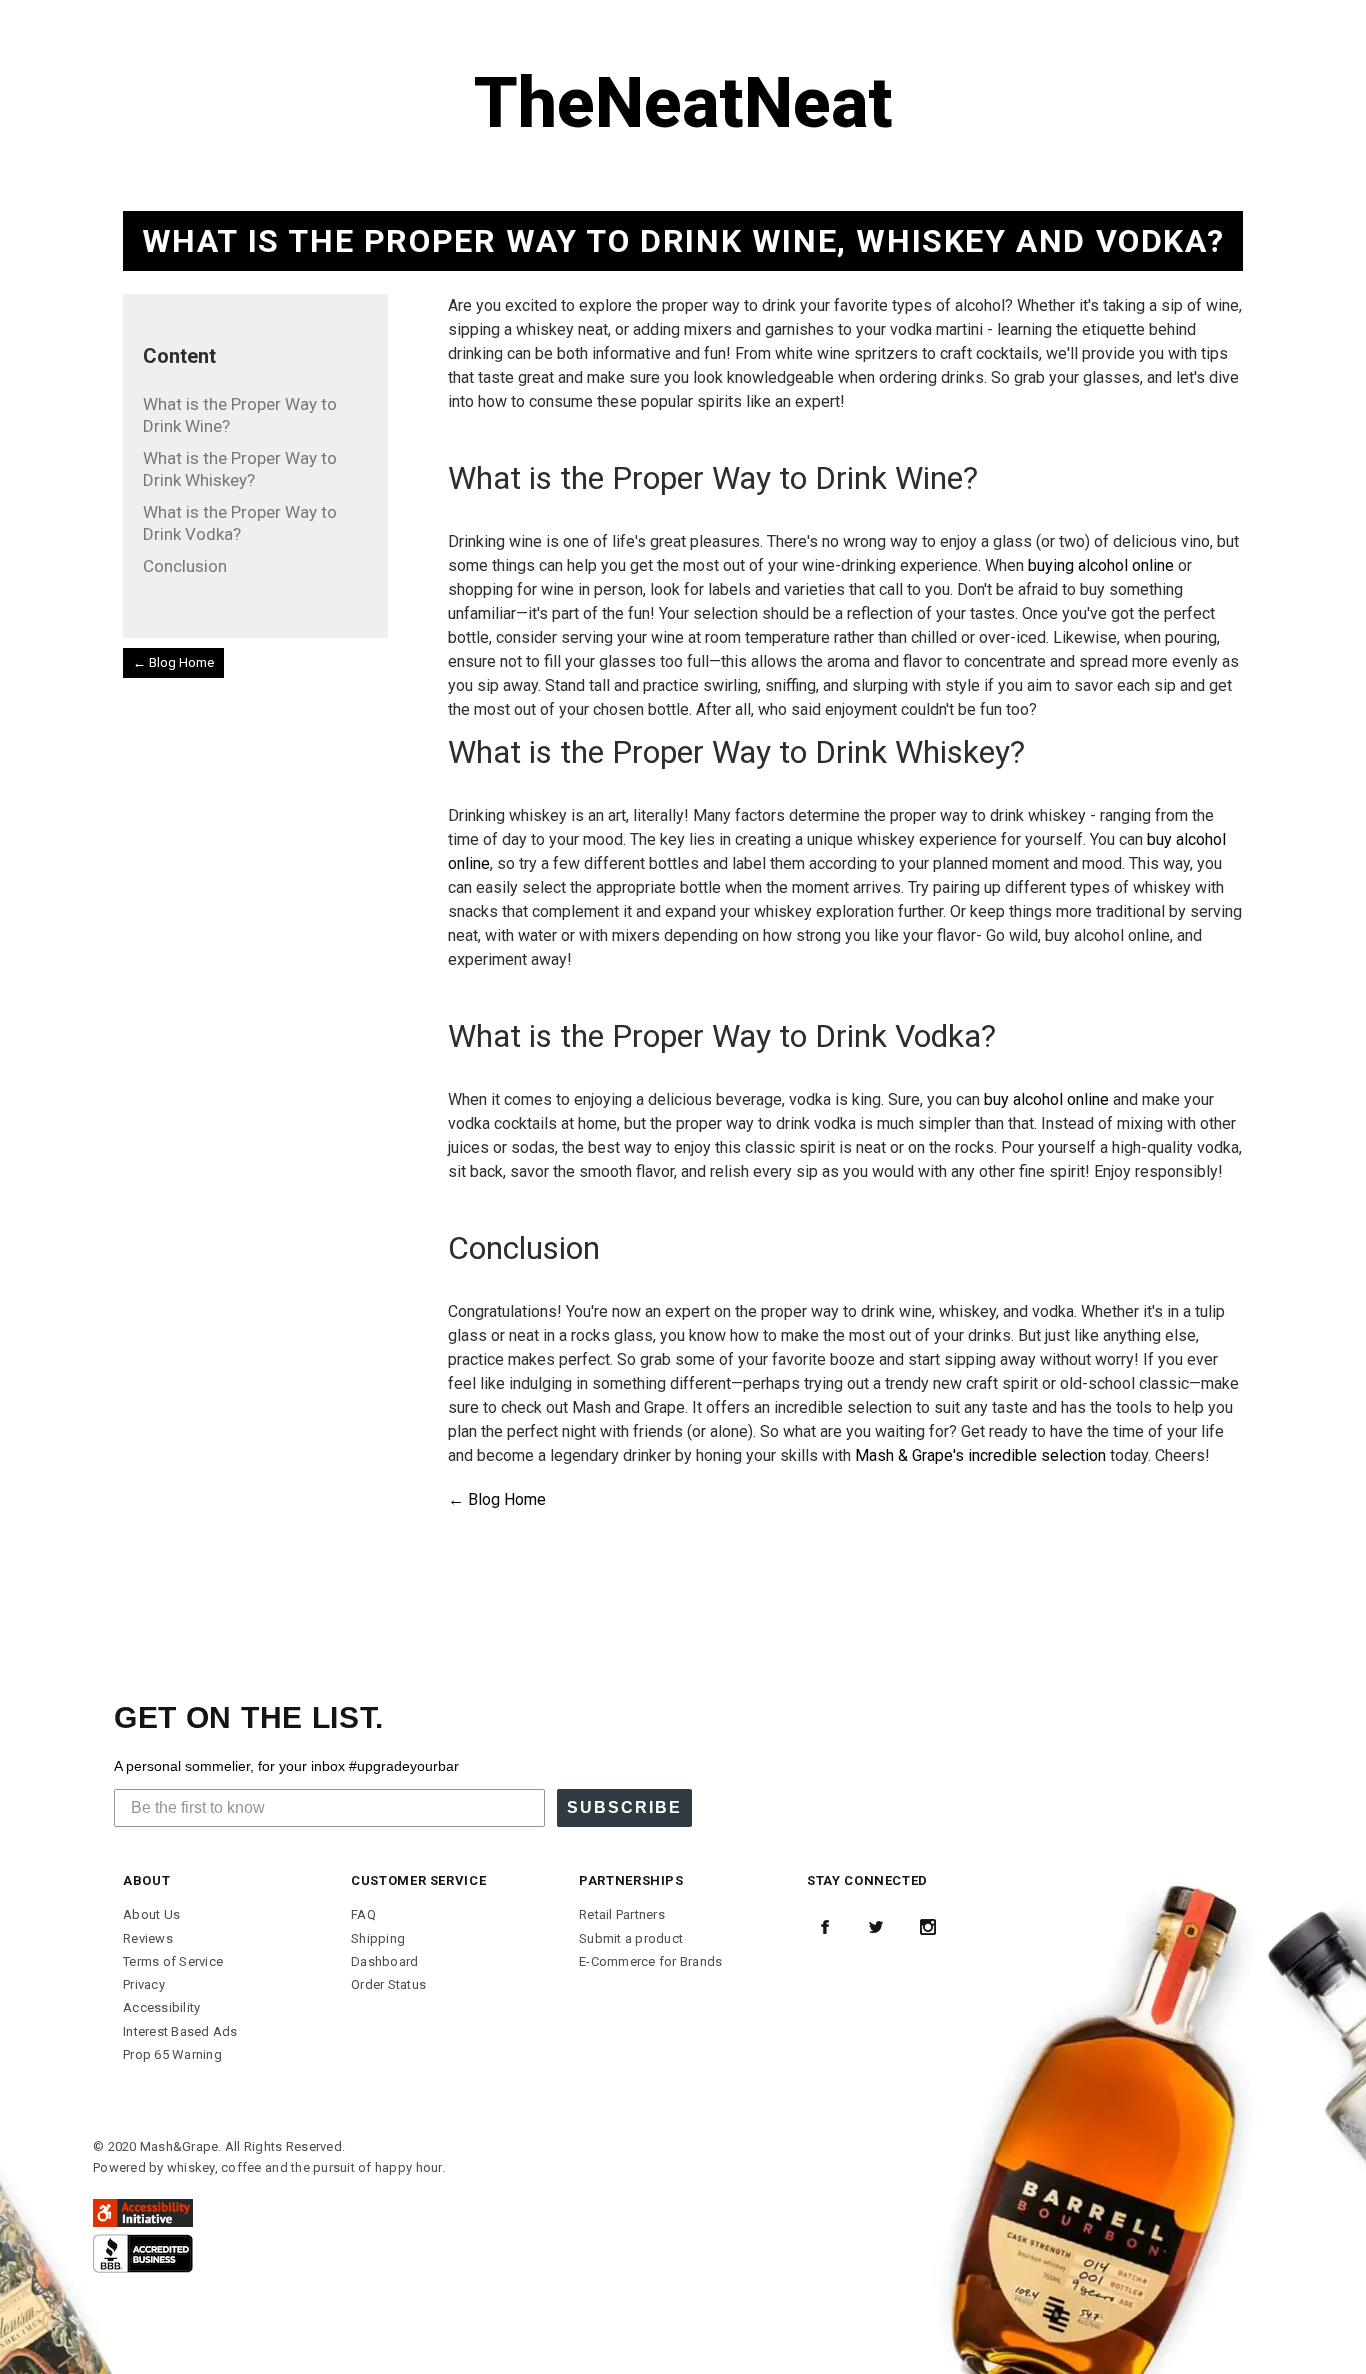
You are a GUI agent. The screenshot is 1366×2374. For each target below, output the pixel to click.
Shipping (378, 1938)
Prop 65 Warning (172, 2054)
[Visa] (143, 2252)
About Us (151, 1914)
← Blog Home (173, 662)
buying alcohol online (1101, 565)
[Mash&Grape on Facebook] (825, 1927)
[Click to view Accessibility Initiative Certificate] (143, 2211)
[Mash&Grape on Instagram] (928, 1927)
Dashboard (384, 1961)
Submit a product (631, 1938)
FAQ (363, 1914)
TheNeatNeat (683, 103)
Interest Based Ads (180, 2031)
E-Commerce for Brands (650, 1961)
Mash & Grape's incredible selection (980, 1455)
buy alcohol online (1046, 1099)
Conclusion (185, 566)
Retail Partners (622, 1914)
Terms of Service (173, 1961)
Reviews (148, 1938)
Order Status (388, 1984)
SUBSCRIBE (624, 1807)
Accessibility (161, 2007)
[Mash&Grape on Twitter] (876, 1927)
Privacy (144, 1984)
